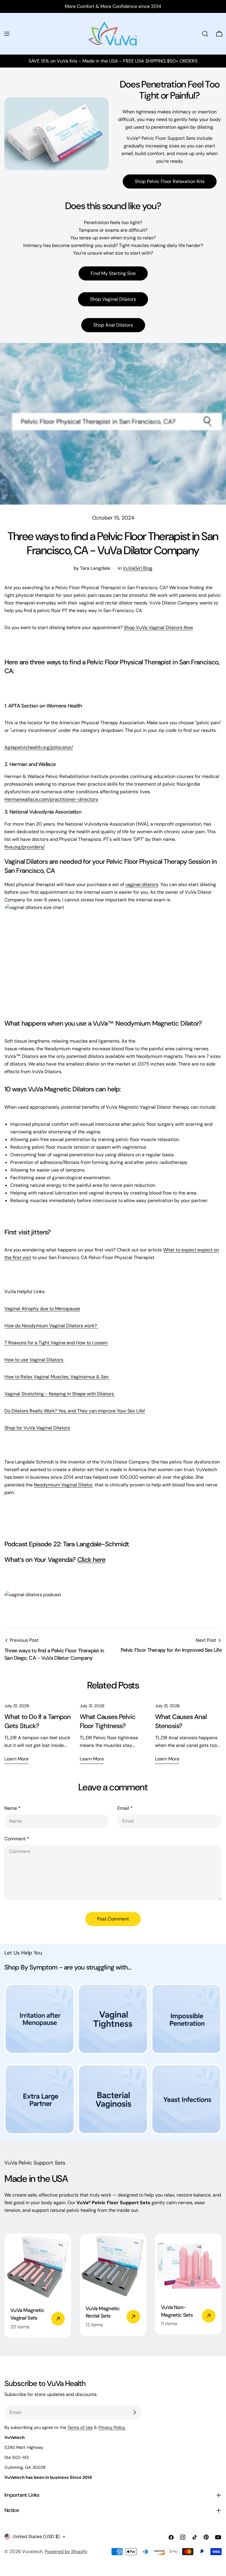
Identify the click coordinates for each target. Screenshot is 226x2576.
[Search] (205, 34)
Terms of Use (80, 2427)
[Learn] (40, 2022)
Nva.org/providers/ (25, 847)
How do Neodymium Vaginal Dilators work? (51, 1326)
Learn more (16, 1759)
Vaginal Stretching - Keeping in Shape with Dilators (60, 1394)
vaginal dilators (142, 884)
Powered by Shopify (66, 2551)
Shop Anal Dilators (113, 325)
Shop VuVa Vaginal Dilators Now (158, 627)
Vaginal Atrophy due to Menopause (42, 1309)
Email (125, 1808)
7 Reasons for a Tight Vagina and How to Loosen (56, 1343)
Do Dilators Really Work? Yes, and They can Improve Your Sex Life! (75, 1411)
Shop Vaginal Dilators (113, 299)
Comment (17, 1839)
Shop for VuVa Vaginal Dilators (37, 1428)
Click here (92, 1560)
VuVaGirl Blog (138, 568)
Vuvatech (32, 2551)
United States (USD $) (36, 2536)
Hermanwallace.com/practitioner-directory (51, 799)
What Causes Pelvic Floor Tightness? (108, 1721)
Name (13, 1808)
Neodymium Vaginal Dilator (63, 1485)
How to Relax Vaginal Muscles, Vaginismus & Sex (57, 1377)
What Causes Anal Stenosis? (181, 1721)
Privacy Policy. (112, 2427)
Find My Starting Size (113, 273)
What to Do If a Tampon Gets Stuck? (38, 1721)
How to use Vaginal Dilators (34, 1360)
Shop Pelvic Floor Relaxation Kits (170, 181)
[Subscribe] (134, 2412)
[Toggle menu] (7, 34)
